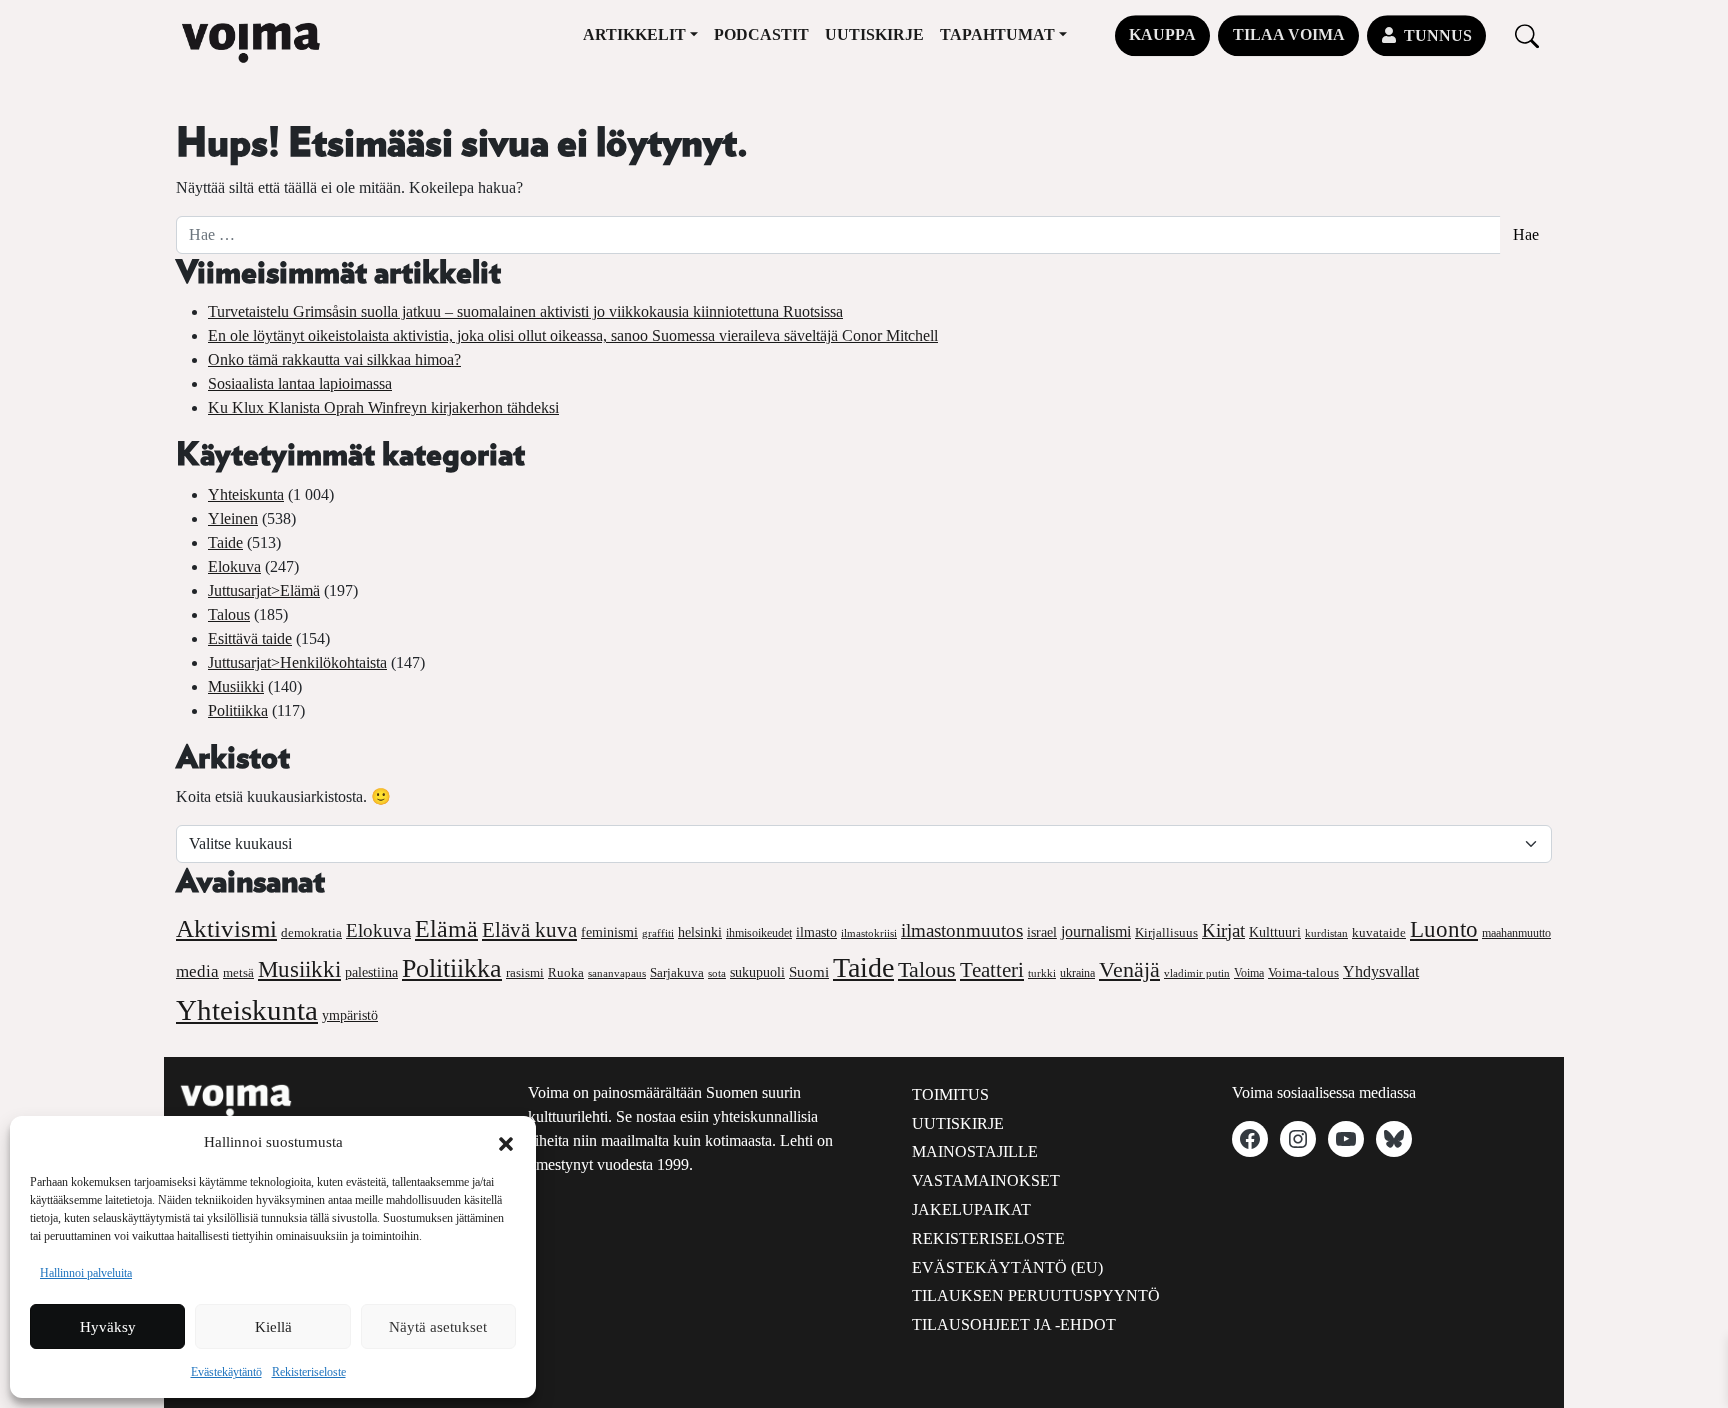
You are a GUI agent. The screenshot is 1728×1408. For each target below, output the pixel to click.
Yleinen (233, 518)
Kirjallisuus (1166, 932)
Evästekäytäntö (226, 1372)
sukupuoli (757, 972)
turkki (1042, 973)
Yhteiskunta (246, 494)
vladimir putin (1197, 973)
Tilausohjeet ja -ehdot (1014, 1324)
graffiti (658, 933)
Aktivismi (226, 928)
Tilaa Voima (1289, 34)
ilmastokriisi (869, 933)
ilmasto (816, 932)
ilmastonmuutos (962, 930)
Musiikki (236, 686)
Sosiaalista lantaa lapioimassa (300, 383)
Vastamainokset (986, 1180)
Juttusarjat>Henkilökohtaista (297, 662)
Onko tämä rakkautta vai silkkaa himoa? (334, 359)
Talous (229, 614)
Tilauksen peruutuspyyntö (1036, 1295)
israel (1042, 932)
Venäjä (1129, 970)
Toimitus (950, 1094)
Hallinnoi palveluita (86, 1273)
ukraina (1077, 973)
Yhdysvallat (1381, 971)
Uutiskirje (874, 34)
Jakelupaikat (971, 1209)
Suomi (809, 972)
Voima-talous (1303, 972)
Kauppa (1162, 34)
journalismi (1096, 931)
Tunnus (1438, 35)
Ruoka (566, 973)
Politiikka (238, 710)
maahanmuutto (1516, 933)
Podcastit (761, 34)
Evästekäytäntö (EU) (1007, 1267)
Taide (225, 542)
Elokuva (234, 566)
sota (717, 973)
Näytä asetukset (438, 1327)
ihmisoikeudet (759, 933)
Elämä (446, 929)
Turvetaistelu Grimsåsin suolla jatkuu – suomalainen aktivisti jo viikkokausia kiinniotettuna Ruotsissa (525, 311)
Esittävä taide (250, 638)
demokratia (311, 933)
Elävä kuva (529, 930)
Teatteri (992, 970)
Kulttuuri (1275, 932)
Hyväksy (108, 1327)
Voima (1249, 973)
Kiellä (273, 1327)
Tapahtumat (997, 34)
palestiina (371, 972)
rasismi (525, 972)
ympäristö (350, 1015)
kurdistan (1326, 933)
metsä (238, 972)
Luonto (1444, 929)
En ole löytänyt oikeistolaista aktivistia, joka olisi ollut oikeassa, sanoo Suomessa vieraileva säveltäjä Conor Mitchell (573, 335)
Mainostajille (975, 1151)
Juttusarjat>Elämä (264, 590)
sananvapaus (617, 973)
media (197, 971)
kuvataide (1379, 933)
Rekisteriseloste (309, 1372)
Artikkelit (634, 34)
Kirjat (1223, 930)
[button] (506, 1142)
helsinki (700, 932)
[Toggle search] (1527, 35)
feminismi (609, 932)
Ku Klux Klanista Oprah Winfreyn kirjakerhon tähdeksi (383, 407)
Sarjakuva (677, 973)
